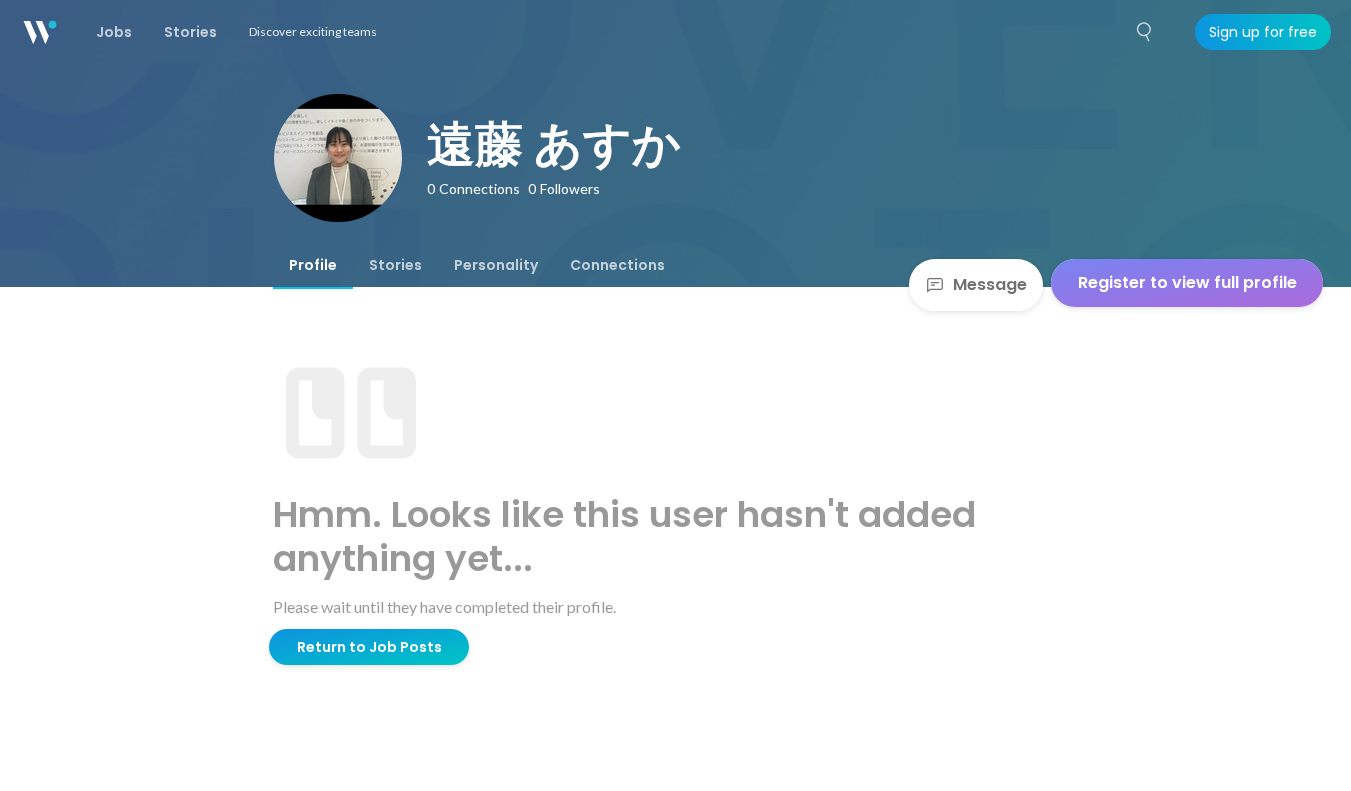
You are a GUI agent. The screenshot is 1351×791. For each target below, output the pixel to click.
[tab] (313, 265)
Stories (395, 265)
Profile (313, 265)
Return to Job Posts (369, 647)
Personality (496, 265)
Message (990, 284)
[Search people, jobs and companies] (1145, 32)
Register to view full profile (1187, 282)
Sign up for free (1263, 32)
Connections (617, 265)
